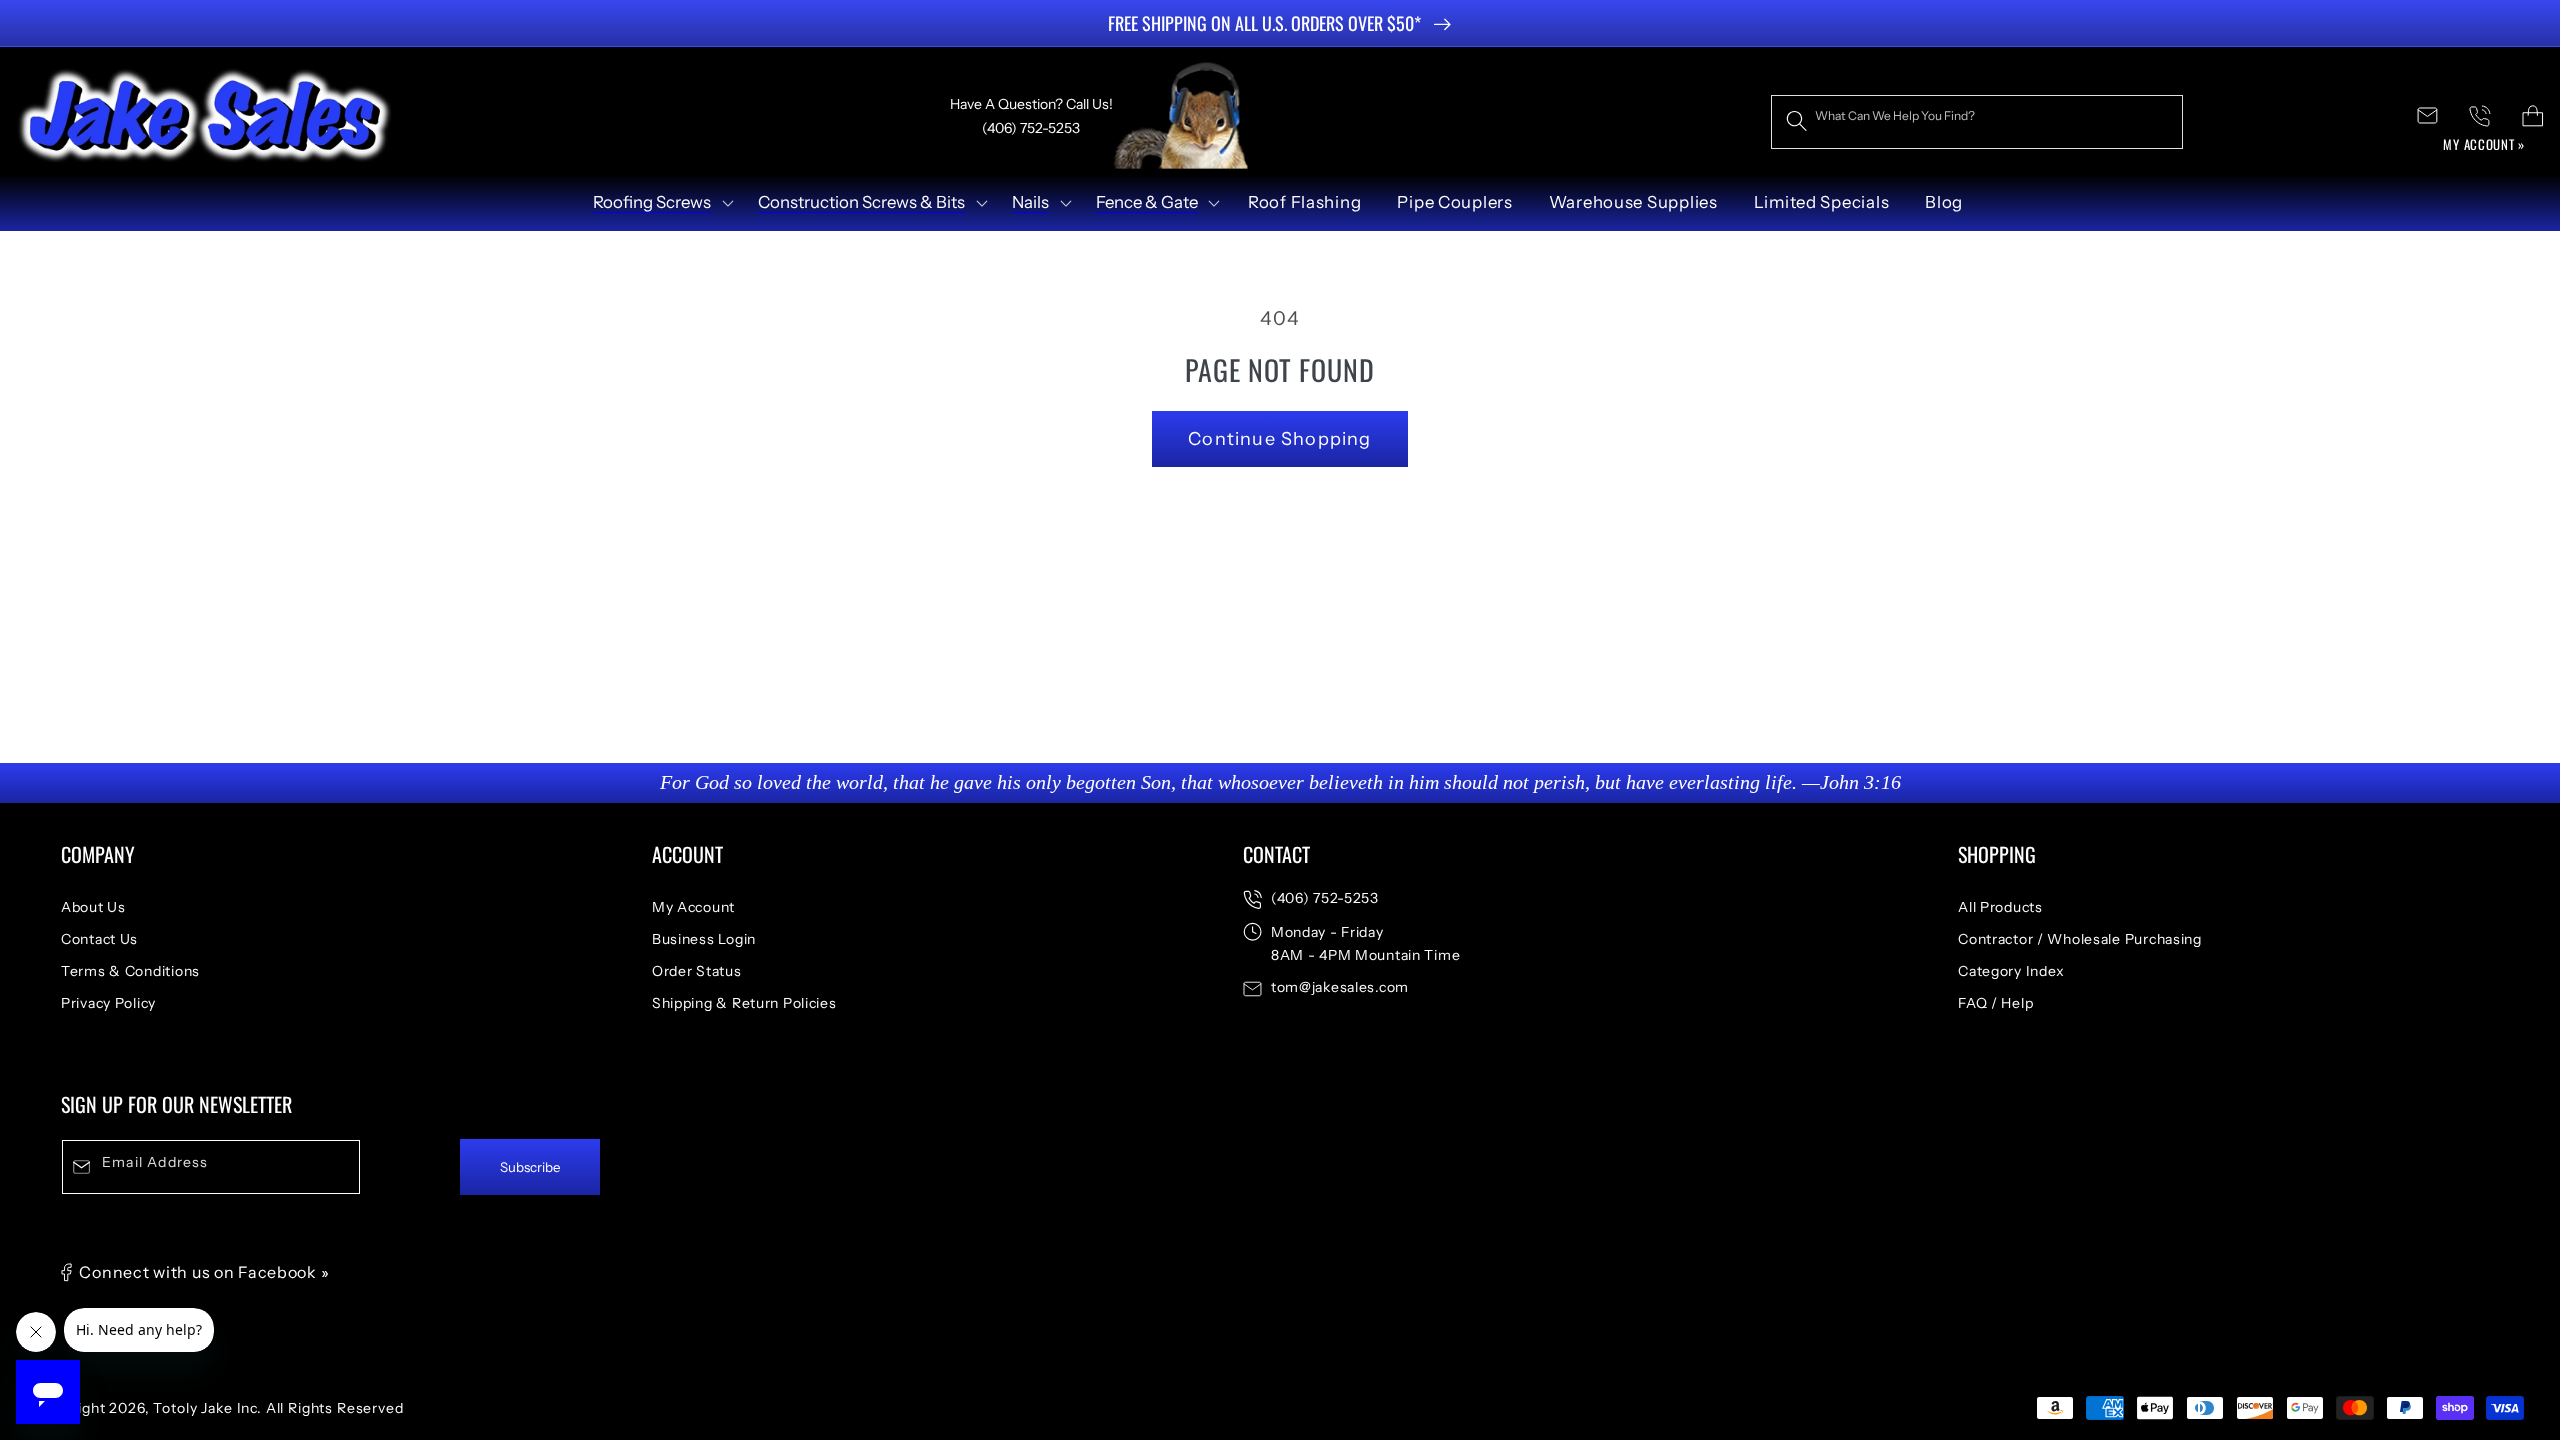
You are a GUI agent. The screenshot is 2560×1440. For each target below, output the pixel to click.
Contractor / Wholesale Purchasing (2080, 939)
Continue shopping (1279, 439)
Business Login (704, 939)
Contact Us (99, 939)
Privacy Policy (108, 1003)
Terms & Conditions (130, 971)
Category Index (2011, 971)
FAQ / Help (1995, 1003)
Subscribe (530, 1167)
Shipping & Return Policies (744, 1003)
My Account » (2484, 144)
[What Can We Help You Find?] (1797, 121)
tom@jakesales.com (1340, 987)
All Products (2000, 907)
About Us (93, 907)
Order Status (697, 971)
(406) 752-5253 (1325, 898)
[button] (661, 203)
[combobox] (1977, 122)
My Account (693, 907)
